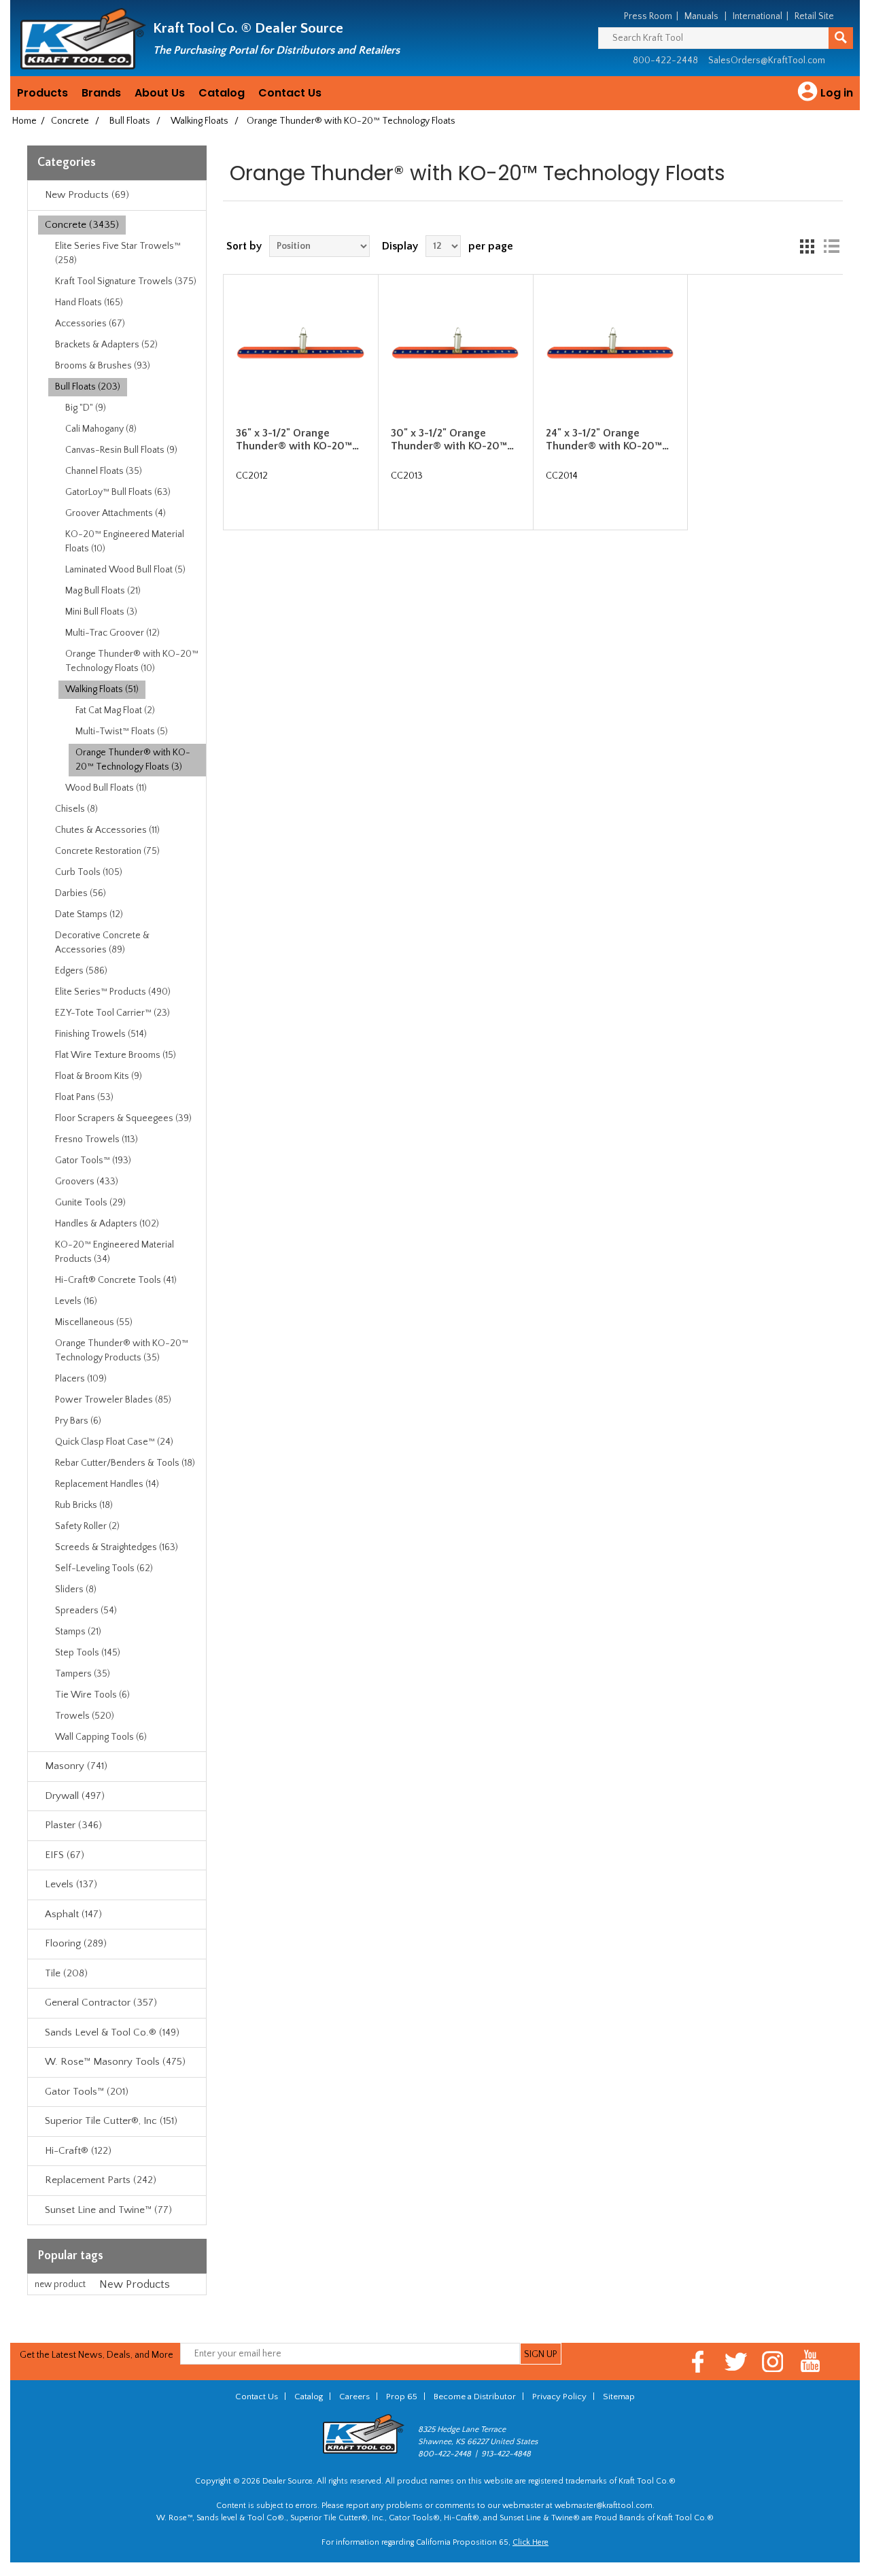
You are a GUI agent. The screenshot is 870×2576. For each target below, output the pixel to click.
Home (24, 121)
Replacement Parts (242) (101, 2180)
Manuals (701, 16)
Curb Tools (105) (89, 872)
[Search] (841, 38)
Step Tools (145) (88, 1653)
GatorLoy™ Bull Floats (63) (118, 492)
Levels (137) (71, 1884)
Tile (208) (66, 1973)
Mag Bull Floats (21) (103, 591)
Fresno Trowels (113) (97, 1139)
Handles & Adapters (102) (107, 1224)
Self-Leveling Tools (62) (104, 1568)
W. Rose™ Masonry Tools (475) (115, 2062)
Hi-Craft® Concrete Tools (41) (116, 1280)
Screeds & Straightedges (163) (117, 1547)
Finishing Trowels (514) (101, 1034)
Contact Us (290, 93)
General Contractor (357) (101, 2003)
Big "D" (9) (86, 408)
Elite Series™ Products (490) (113, 992)
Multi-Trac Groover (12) (112, 633)
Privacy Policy (559, 2397)
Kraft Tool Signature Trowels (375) (126, 281)
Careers (354, 2397)
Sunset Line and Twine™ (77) (108, 2210)
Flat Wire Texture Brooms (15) (116, 1055)
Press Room (648, 16)
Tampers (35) (83, 1674)
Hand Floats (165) (89, 303)
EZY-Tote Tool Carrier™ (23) (112, 1013)
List (831, 246)
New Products (135, 2284)
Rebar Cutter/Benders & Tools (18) (125, 1463)
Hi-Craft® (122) (78, 2151)
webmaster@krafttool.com (604, 2506)
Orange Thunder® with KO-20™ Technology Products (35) (122, 1351)
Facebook (698, 2362)
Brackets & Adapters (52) (106, 345)
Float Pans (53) (84, 1097)
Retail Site (814, 16)
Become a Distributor (475, 2397)
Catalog (222, 93)
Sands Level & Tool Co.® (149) (112, 2032)
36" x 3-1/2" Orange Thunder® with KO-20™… (297, 440)
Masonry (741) (76, 1766)
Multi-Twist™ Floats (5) (122, 732)
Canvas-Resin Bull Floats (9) (121, 450)
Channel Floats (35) (104, 471)
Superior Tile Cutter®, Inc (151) (111, 2121)
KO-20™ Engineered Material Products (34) (115, 1252)
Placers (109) (81, 1379)
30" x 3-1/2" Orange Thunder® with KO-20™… (452, 440)
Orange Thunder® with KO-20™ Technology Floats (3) (133, 760)
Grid (807, 246)
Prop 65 (402, 2397)
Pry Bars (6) (78, 1421)
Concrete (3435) (82, 225)
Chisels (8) (76, 809)
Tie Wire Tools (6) (92, 1695)
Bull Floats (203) (88, 387)
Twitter (736, 2362)
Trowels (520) (85, 1716)
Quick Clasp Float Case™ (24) (114, 1442)
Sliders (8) (76, 1590)
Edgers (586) (81, 971)
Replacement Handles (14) (107, 1484)
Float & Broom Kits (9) (99, 1076)
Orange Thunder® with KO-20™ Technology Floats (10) (132, 661)
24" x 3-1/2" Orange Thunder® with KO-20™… (607, 440)
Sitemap (619, 2397)
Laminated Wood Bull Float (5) (125, 570)
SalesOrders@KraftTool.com (767, 61)
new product (60, 2284)
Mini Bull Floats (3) (101, 612)
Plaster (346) (73, 1825)
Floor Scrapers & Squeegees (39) (123, 1118)
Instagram (773, 2362)
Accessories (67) (90, 324)
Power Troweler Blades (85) (113, 1400)
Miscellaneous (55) (94, 1322)
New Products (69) (87, 195)
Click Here (530, 2542)
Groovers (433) (87, 1182)
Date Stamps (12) (89, 914)
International (758, 16)
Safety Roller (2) (87, 1526)
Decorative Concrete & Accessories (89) (102, 943)
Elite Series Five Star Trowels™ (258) (118, 253)
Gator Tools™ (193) (93, 1161)
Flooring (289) (76, 1943)
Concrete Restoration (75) (107, 851)
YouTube (811, 2362)
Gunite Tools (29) (90, 1203)
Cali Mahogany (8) (101, 429)
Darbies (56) (81, 893)
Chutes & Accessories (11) (107, 830)
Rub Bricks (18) (84, 1505)
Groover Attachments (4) (116, 513)
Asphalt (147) (73, 1914)
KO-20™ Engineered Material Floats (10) (125, 542)
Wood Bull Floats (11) (106, 788)
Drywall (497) (75, 1796)
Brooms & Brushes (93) (103, 366)
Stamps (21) (78, 1632)
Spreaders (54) (86, 1611)
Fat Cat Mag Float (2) (115, 710)
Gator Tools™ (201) (87, 2092)
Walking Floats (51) (102, 689)
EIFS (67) (65, 1855)
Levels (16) (76, 1301)
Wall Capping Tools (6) (101, 1737)
